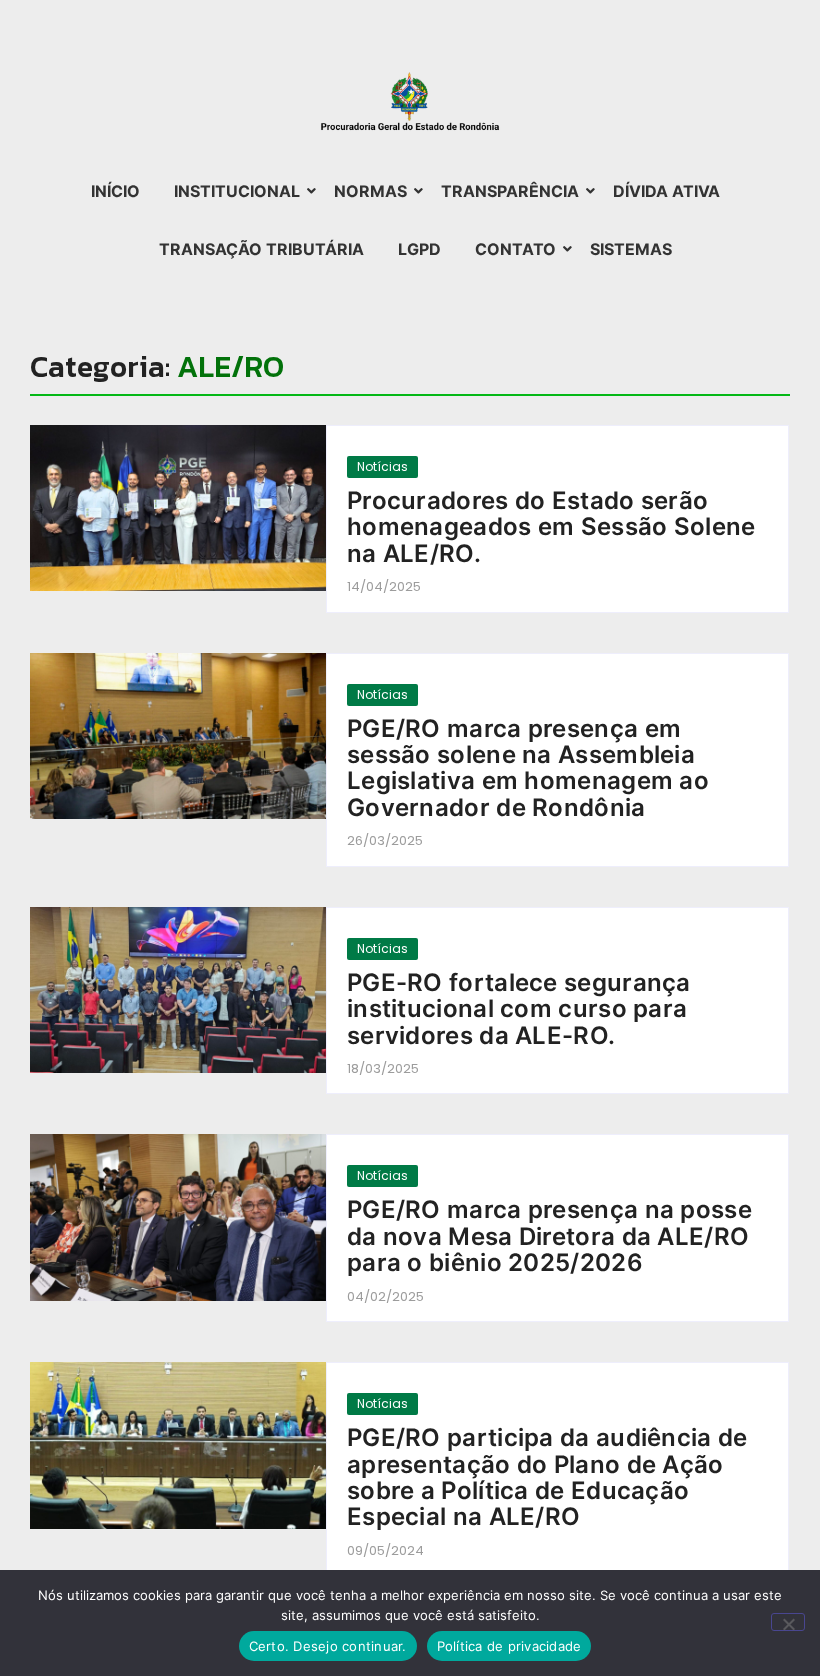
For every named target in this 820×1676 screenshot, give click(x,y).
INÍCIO (115, 191)
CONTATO (515, 249)
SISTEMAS (631, 249)
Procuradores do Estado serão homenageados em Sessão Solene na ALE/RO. (551, 527)
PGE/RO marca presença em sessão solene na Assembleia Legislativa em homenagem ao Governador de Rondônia (528, 769)
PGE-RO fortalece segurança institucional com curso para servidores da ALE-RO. (519, 1009)
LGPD (419, 249)
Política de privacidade (509, 1646)
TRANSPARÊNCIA (510, 191)
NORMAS (370, 191)
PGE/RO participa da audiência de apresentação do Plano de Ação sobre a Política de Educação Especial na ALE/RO (547, 1478)
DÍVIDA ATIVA (666, 191)
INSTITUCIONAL (237, 191)
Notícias (382, 466)
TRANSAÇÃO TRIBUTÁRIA (261, 249)
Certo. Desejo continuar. (328, 1646)
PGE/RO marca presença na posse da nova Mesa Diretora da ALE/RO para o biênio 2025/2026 (549, 1236)
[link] (178, 508)
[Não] (788, 1622)
